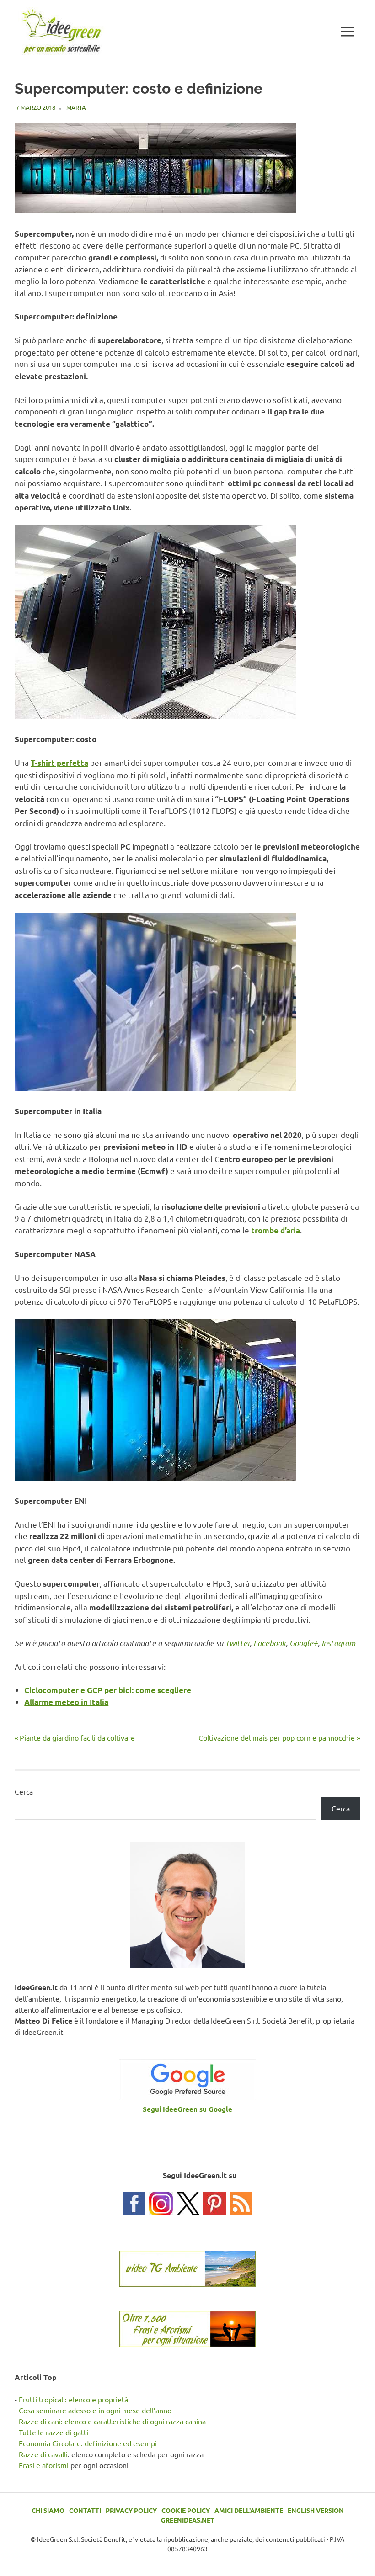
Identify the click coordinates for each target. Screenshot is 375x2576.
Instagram (338, 1643)
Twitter (237, 1643)
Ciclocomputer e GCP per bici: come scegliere (108, 1690)
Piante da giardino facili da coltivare (77, 1737)
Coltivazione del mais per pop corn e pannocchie (277, 1737)
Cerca (24, 1791)
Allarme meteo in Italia (66, 1702)
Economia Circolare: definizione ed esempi (88, 2443)
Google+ (304, 1643)
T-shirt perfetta (59, 763)
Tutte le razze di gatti (54, 2432)
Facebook (270, 1643)
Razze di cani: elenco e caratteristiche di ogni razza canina (112, 2421)
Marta (76, 107)
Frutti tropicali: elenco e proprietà (73, 2399)
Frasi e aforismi (44, 2465)
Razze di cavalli (43, 2454)
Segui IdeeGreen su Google (187, 2109)
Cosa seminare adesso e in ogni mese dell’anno (95, 2410)
